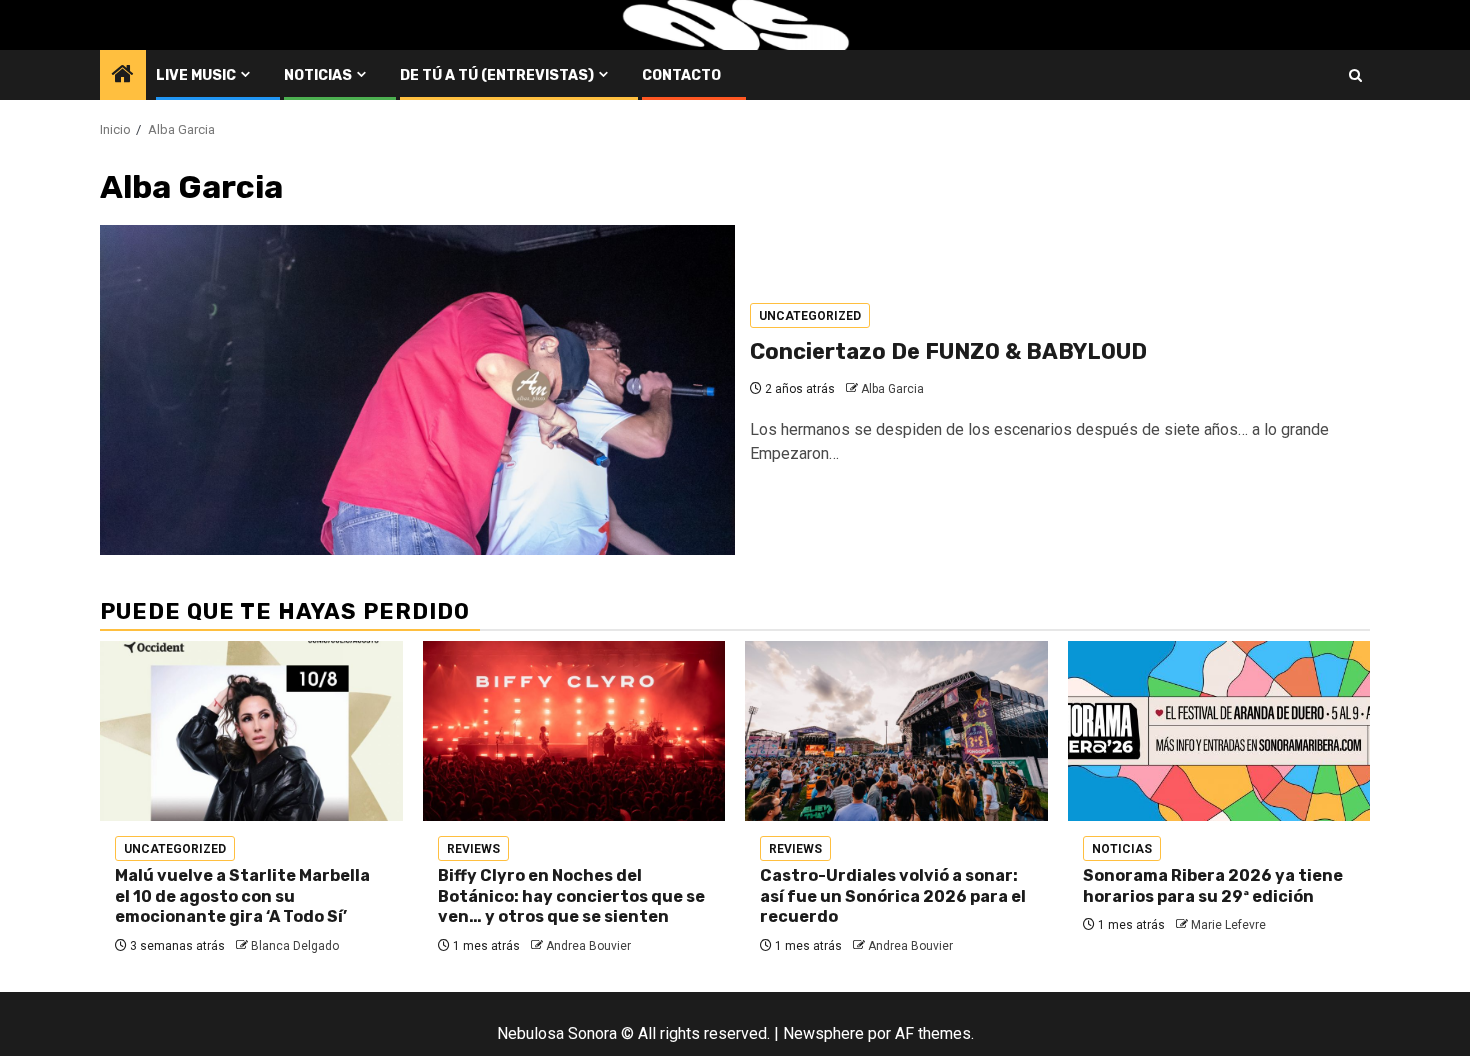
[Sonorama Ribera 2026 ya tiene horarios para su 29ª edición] (1219, 731)
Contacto (681, 75)
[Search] (1355, 75)
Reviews (473, 849)
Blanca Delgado (295, 946)
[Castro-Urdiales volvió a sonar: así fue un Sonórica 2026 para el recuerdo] (896, 731)
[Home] (123, 76)
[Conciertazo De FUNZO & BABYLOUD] (417, 390)
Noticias (318, 75)
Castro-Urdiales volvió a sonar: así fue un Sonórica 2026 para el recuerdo (893, 896)
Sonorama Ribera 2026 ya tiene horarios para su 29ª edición (1213, 886)
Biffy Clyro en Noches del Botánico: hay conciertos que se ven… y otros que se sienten (571, 896)
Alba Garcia (892, 389)
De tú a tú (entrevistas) (497, 75)
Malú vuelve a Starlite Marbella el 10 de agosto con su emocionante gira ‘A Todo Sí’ (242, 896)
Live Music (196, 75)
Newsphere (823, 1033)
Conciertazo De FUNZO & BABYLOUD (948, 351)
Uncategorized (810, 316)
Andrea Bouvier (588, 946)
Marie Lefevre (1228, 925)
